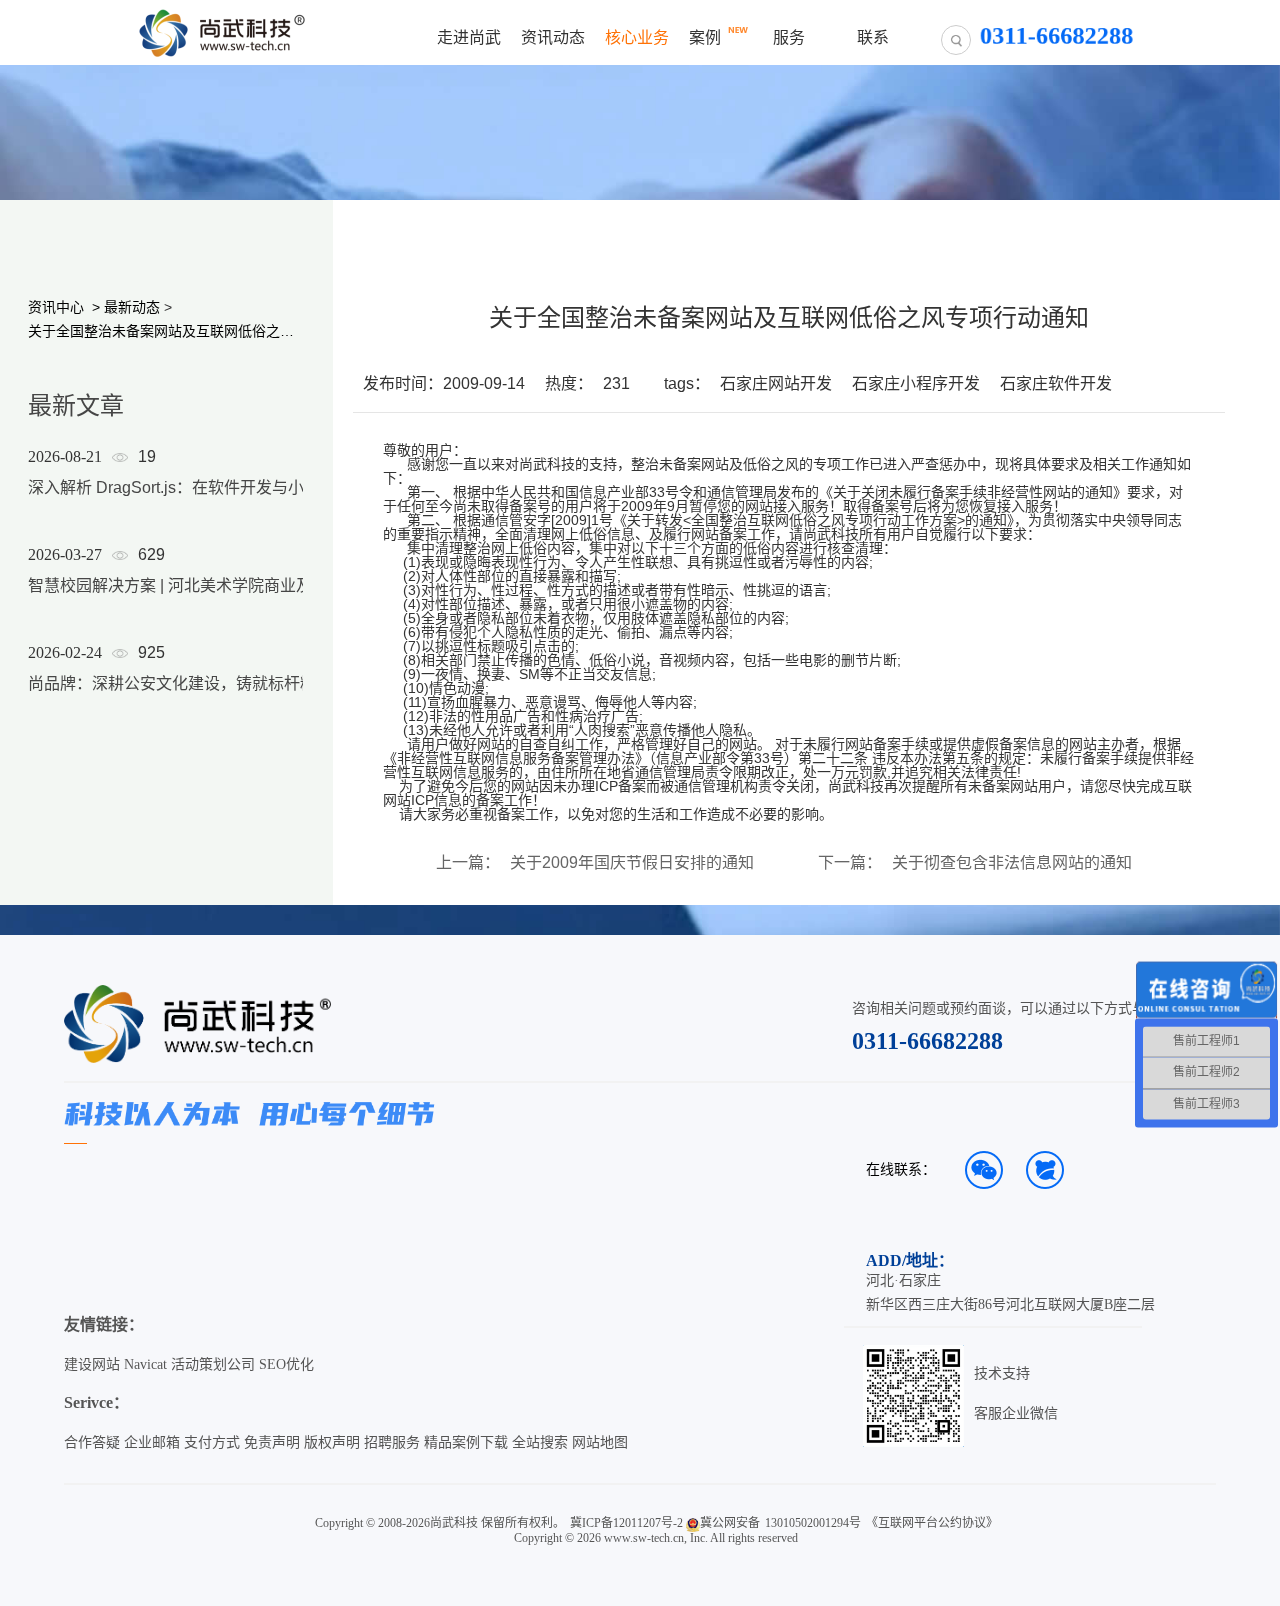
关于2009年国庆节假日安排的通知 (632, 863)
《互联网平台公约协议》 (932, 1523)
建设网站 (92, 1364)
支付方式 (212, 1442)
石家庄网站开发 (776, 383)
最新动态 (132, 307)
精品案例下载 (466, 1442)
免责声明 (272, 1442)
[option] (182, 596)
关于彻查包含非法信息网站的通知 (1012, 863)
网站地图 (600, 1442)
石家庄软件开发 (1056, 383)
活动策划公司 (213, 1364)
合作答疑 (92, 1442)
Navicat (145, 1364)
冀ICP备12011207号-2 (626, 1523)
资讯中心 (56, 307)
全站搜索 (540, 1442)
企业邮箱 (152, 1442)
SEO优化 (286, 1364)
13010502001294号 (813, 1523)
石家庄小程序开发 (916, 383)
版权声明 (332, 1442)
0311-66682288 (927, 1041)
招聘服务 (392, 1442)
